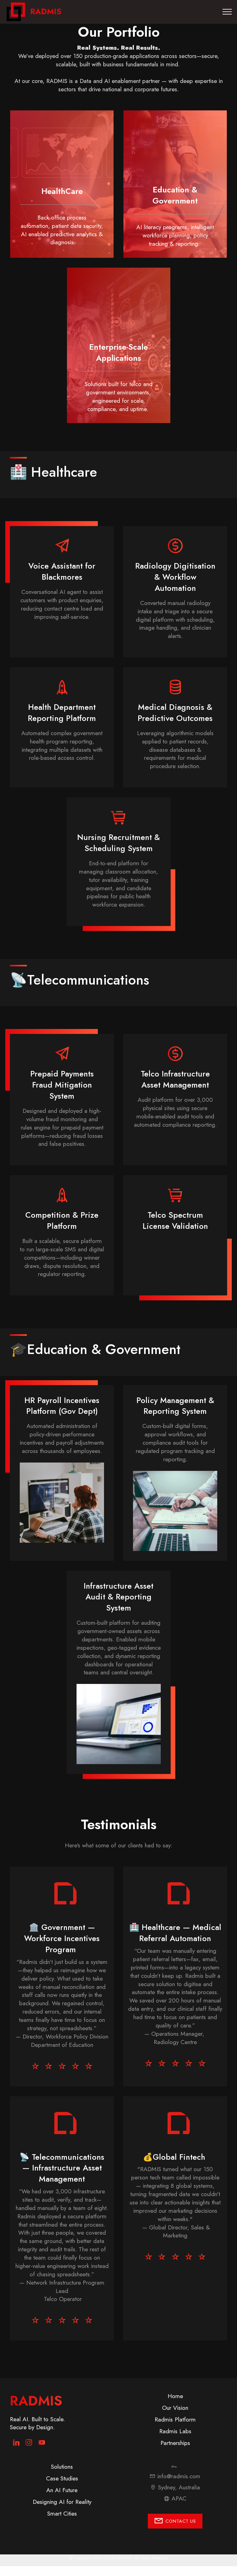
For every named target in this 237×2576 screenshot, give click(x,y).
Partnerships (175, 2443)
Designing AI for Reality (62, 2502)
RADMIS (46, 12)
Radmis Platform (175, 2419)
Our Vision (175, 2408)
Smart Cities (62, 2513)
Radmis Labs (175, 2431)
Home (175, 2396)
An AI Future (62, 2490)
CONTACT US (181, 2521)
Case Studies (62, 2478)
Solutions (62, 2467)
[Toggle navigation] (227, 12)
